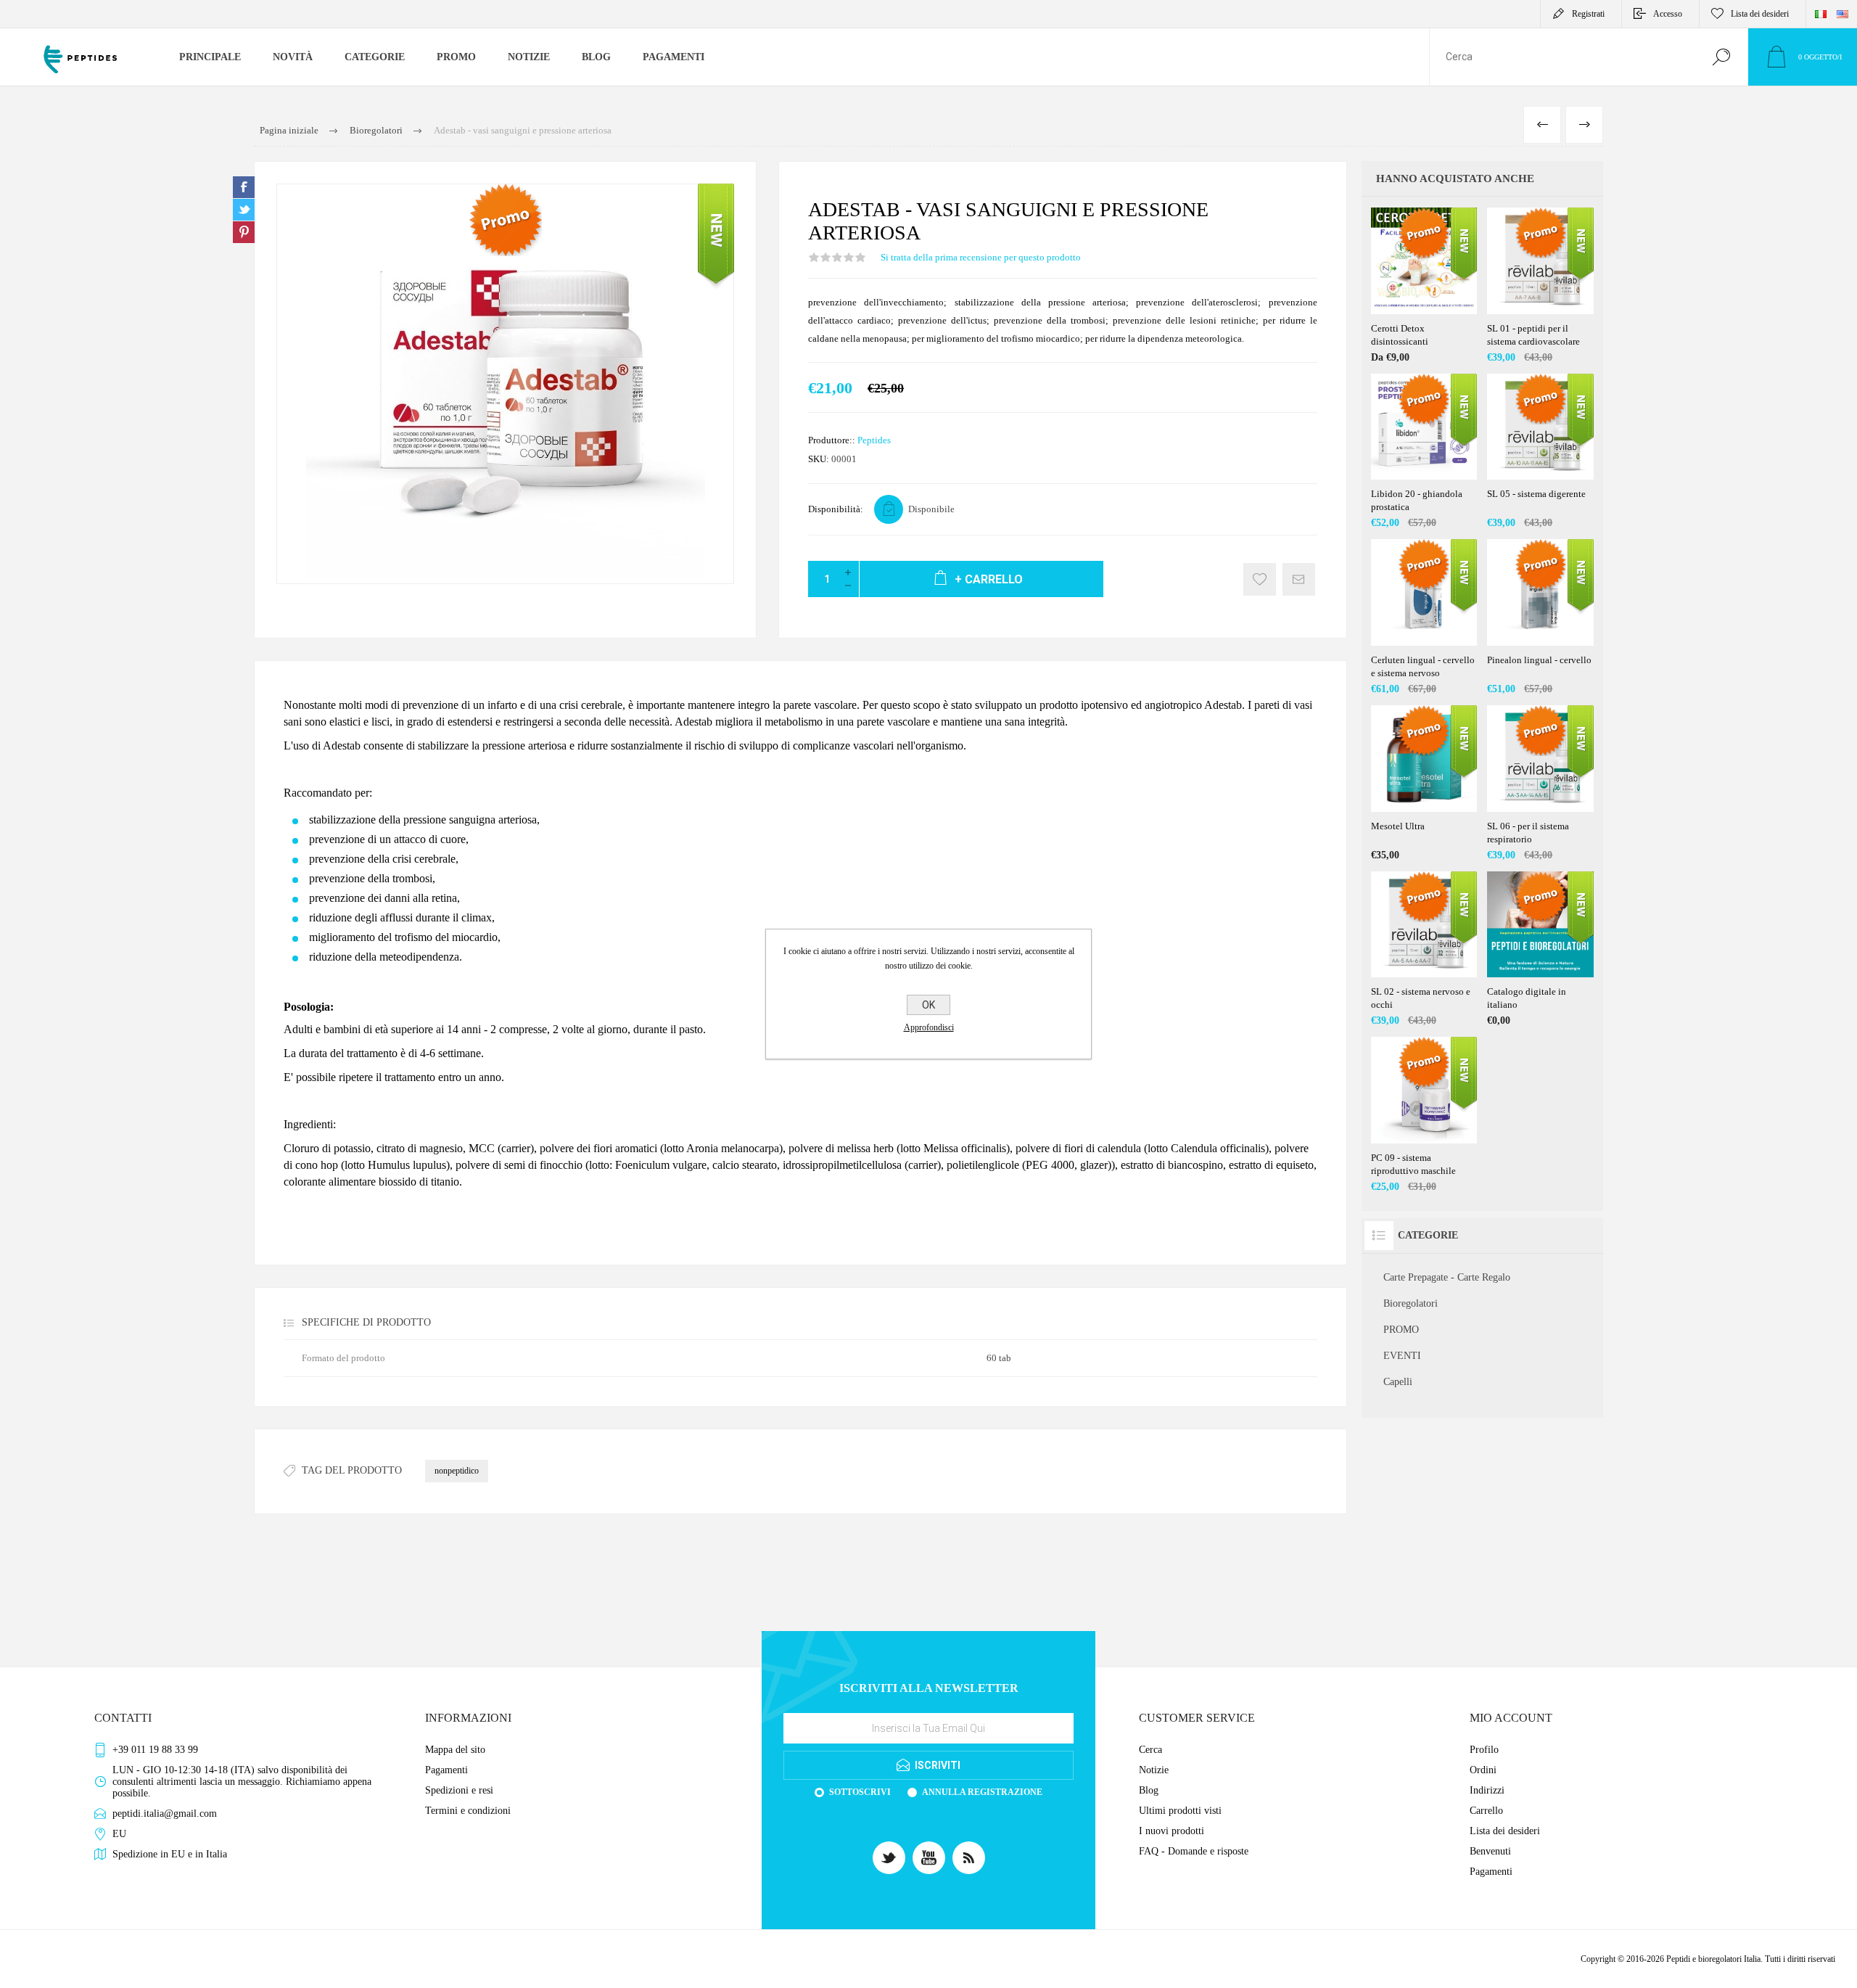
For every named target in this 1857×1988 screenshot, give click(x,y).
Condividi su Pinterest (244, 232)
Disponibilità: (836, 509)
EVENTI (1402, 1356)
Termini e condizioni (468, 1811)
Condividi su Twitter (244, 210)
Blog (1149, 1790)
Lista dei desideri (1505, 1831)
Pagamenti (446, 1770)
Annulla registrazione (982, 1792)
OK (928, 1005)
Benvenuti (1490, 1851)
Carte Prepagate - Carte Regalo (1447, 1277)
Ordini (1483, 1770)
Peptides (874, 440)
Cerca (1721, 57)
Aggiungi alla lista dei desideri (1260, 579)
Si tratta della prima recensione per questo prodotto (981, 257)
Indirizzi (1487, 1790)
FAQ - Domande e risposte (1194, 1851)
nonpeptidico (457, 1471)
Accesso (1668, 14)
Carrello (1486, 1811)
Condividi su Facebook (244, 187)
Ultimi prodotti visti (1180, 1811)
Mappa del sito (455, 1750)
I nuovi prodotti (1172, 1831)
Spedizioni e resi (459, 1790)
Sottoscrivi (860, 1792)
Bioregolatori (1411, 1303)
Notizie (1154, 1770)
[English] (1842, 14)
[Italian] (1821, 14)
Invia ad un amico (1299, 579)
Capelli (1398, 1382)
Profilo (1484, 1750)
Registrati (1588, 14)
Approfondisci (929, 1027)
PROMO (1401, 1330)
